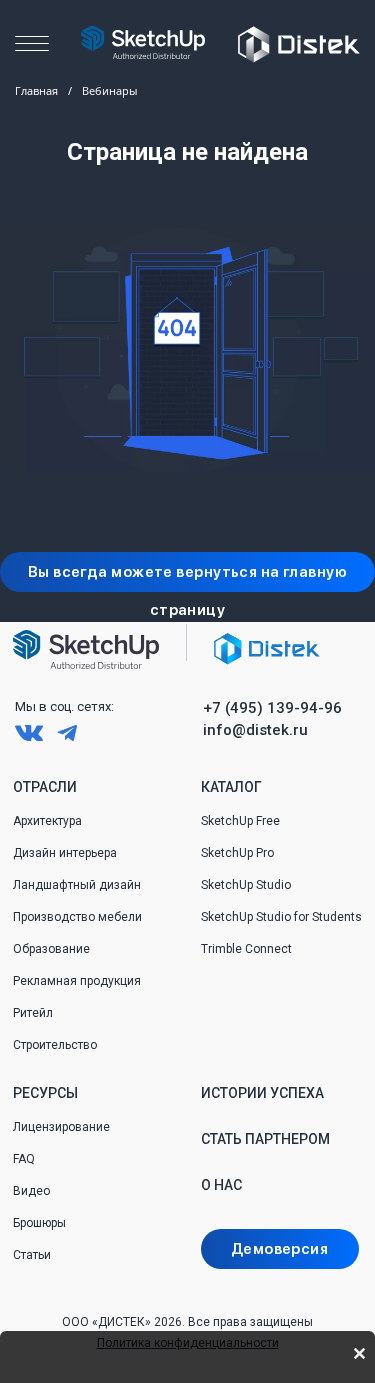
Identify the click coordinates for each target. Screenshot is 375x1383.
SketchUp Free (240, 821)
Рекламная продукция (77, 981)
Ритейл (33, 1013)
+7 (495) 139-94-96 (272, 708)
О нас (221, 1185)
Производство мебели (77, 917)
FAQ (24, 1159)
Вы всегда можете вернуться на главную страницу (187, 577)
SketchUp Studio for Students (281, 917)
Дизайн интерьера (65, 853)
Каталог (231, 787)
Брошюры (39, 1223)
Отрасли (45, 787)
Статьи (32, 1255)
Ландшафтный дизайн (77, 885)
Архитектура (47, 821)
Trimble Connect (246, 949)
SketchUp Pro (237, 853)
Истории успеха (262, 1093)
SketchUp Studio (246, 885)
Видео (31, 1191)
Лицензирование (61, 1127)
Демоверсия (279, 1249)
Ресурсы (45, 1093)
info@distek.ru (255, 730)
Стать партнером (265, 1139)
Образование (51, 949)
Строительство (55, 1045)
